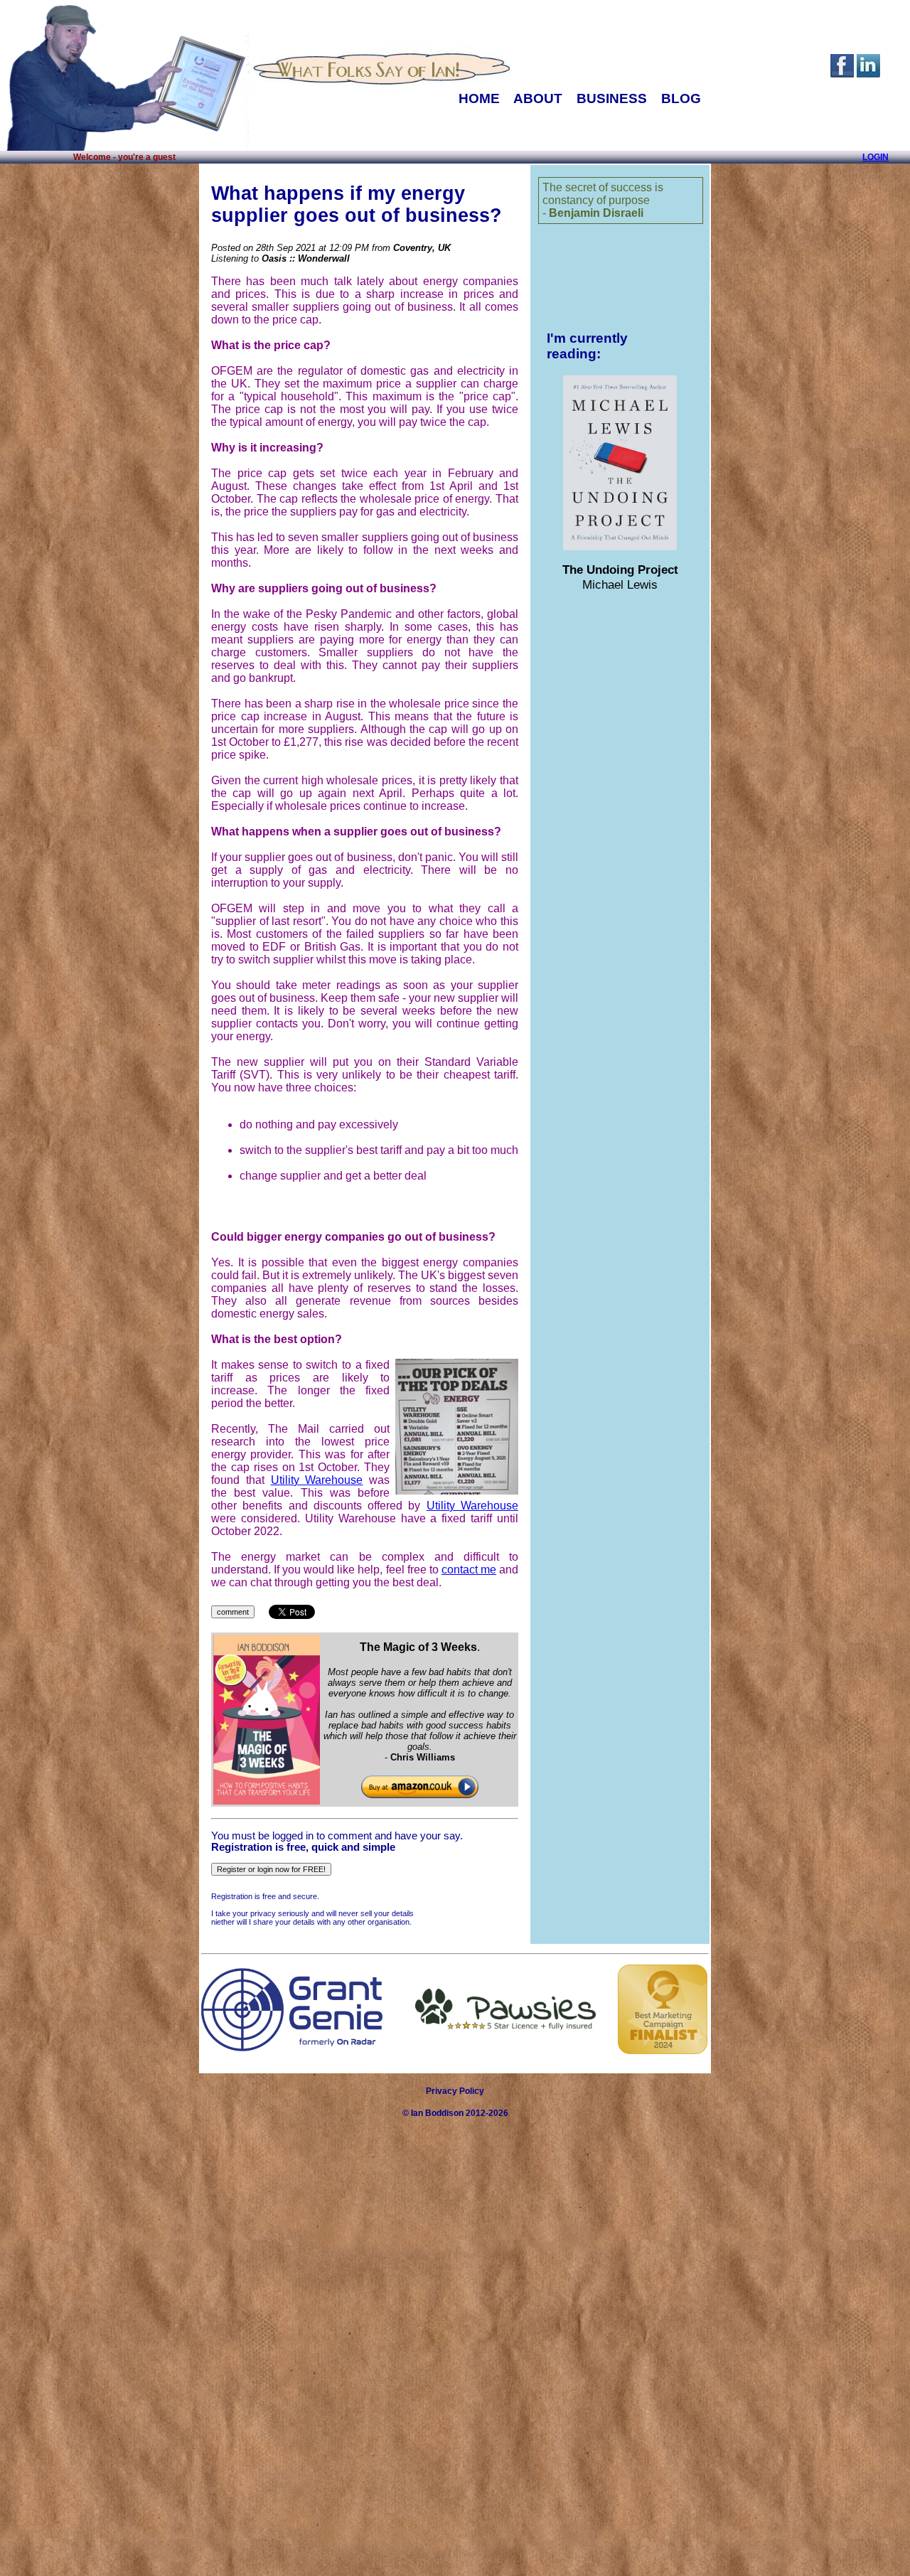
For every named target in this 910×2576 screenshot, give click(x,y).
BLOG (681, 98)
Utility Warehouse (317, 1480)
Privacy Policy (455, 2091)
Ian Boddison (437, 2113)
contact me (469, 1570)
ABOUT (538, 98)
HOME (479, 98)
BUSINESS (612, 98)
